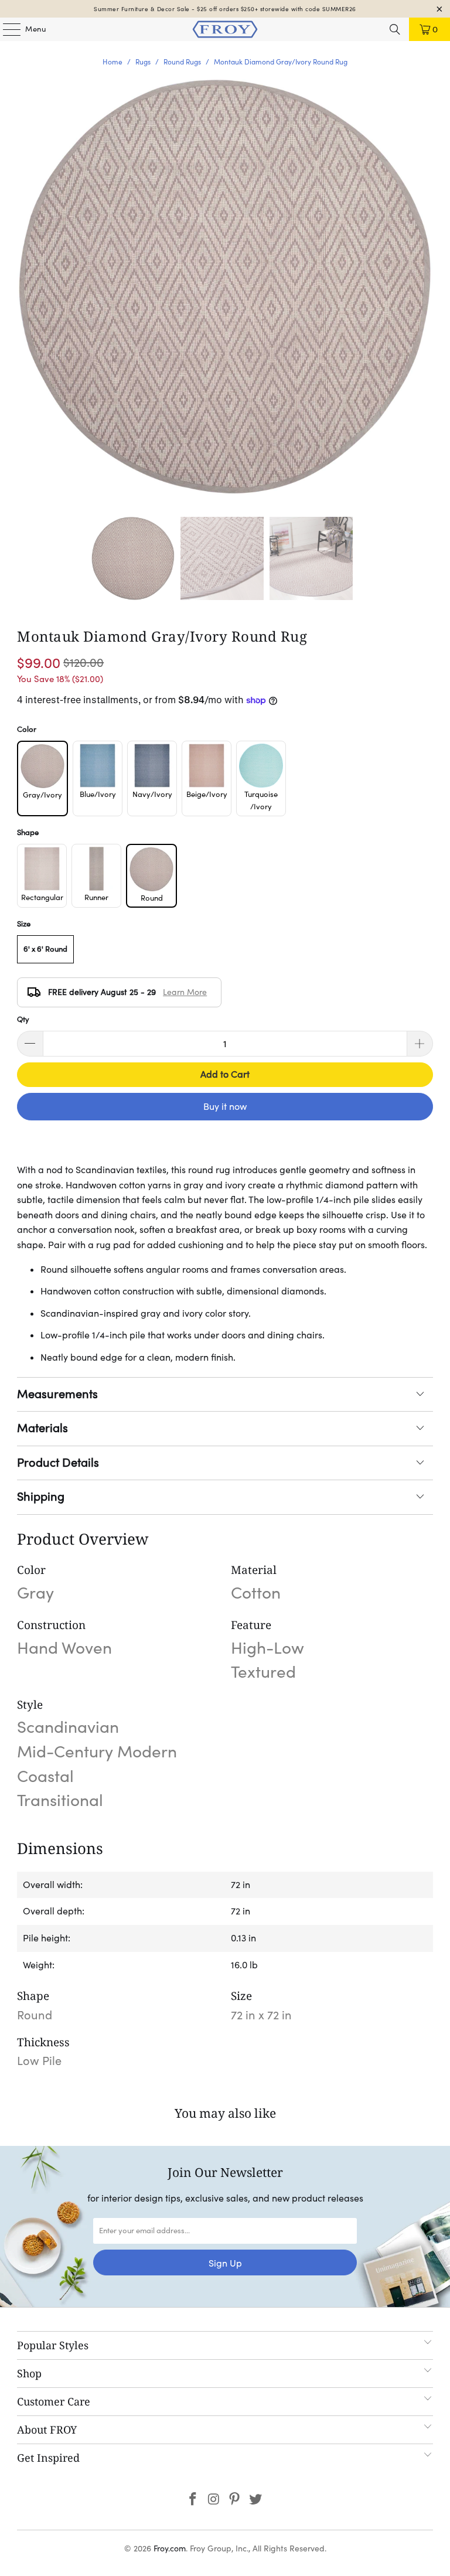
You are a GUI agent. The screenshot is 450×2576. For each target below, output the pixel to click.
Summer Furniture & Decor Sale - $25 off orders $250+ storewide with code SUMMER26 (225, 9)
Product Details (58, 1463)
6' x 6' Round (45, 949)
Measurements (57, 1394)
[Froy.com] (225, 29)
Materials (42, 1428)
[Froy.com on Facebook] (193, 2500)
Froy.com (170, 2548)
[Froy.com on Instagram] (214, 2500)
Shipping (41, 1497)
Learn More (185, 992)
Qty (23, 1019)
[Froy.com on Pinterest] (235, 2500)
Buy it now (225, 1106)
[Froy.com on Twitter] (256, 2500)
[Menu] (6, 29)
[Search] (395, 29)
